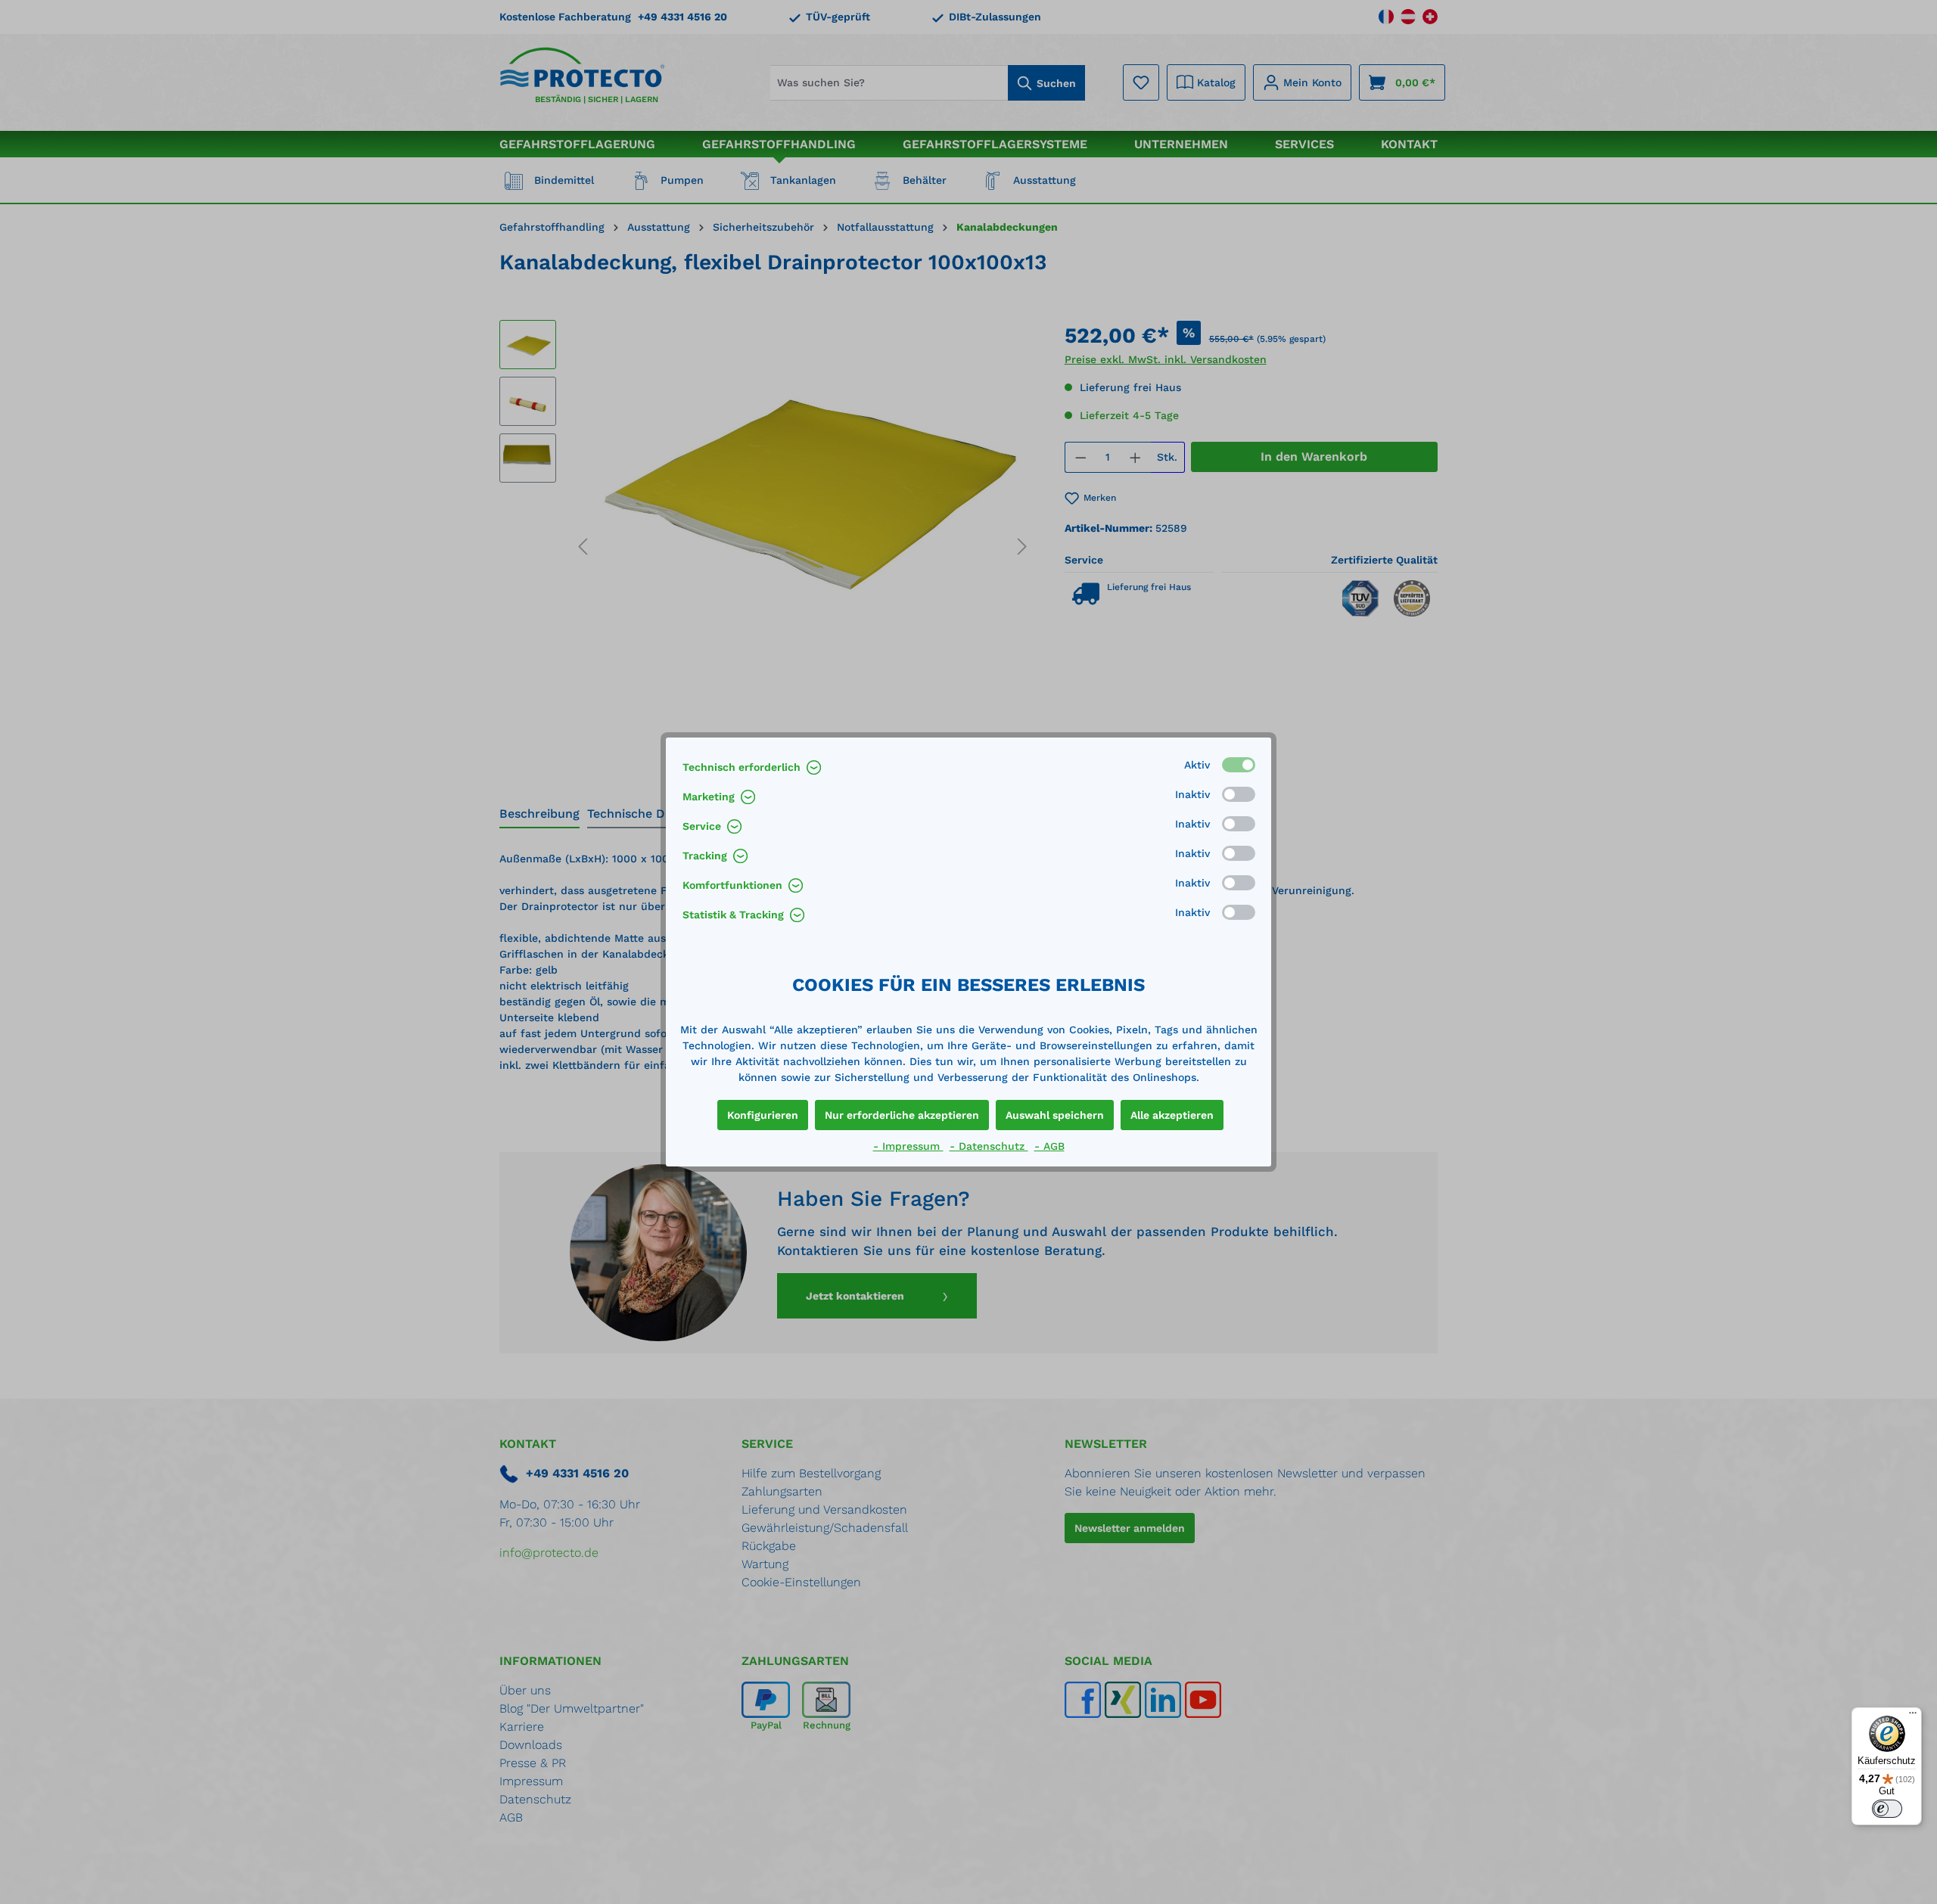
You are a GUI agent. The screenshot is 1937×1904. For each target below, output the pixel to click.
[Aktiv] (1239, 765)
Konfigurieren (763, 1115)
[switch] (1887, 1809)
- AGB (1049, 1146)
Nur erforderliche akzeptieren (902, 1115)
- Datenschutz (989, 1146)
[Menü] (1913, 1716)
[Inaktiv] (1239, 794)
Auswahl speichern (1055, 1115)
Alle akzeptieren (1172, 1115)
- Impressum (908, 1146)
